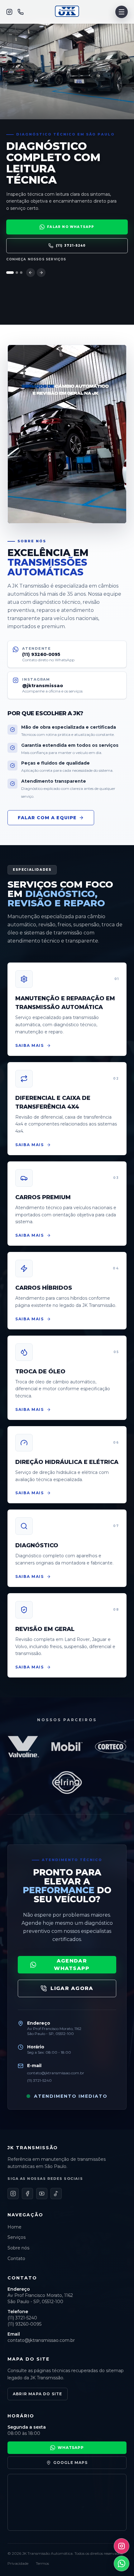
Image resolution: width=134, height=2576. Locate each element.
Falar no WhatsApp (67, 101)
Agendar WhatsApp (72, 1965)
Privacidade (18, 2563)
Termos (42, 2563)
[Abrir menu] (122, 12)
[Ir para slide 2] (14, 273)
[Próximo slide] (41, 273)
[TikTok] (46, 84)
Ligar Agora (72, 1988)
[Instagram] (9, 12)
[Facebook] (22, 84)
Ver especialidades (29, 259)
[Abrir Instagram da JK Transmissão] (122, 2546)
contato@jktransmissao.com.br (56, 2073)
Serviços (28, 39)
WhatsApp (71, 2448)
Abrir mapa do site (38, 2394)
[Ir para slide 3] (21, 273)
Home (20, 24)
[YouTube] (34, 84)
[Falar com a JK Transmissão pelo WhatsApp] (122, 2564)
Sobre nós (31, 54)
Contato (27, 69)
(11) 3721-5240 (71, 246)
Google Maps (70, 2463)
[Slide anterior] (31, 273)
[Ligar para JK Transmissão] (21, 12)
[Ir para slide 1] (7, 273)
